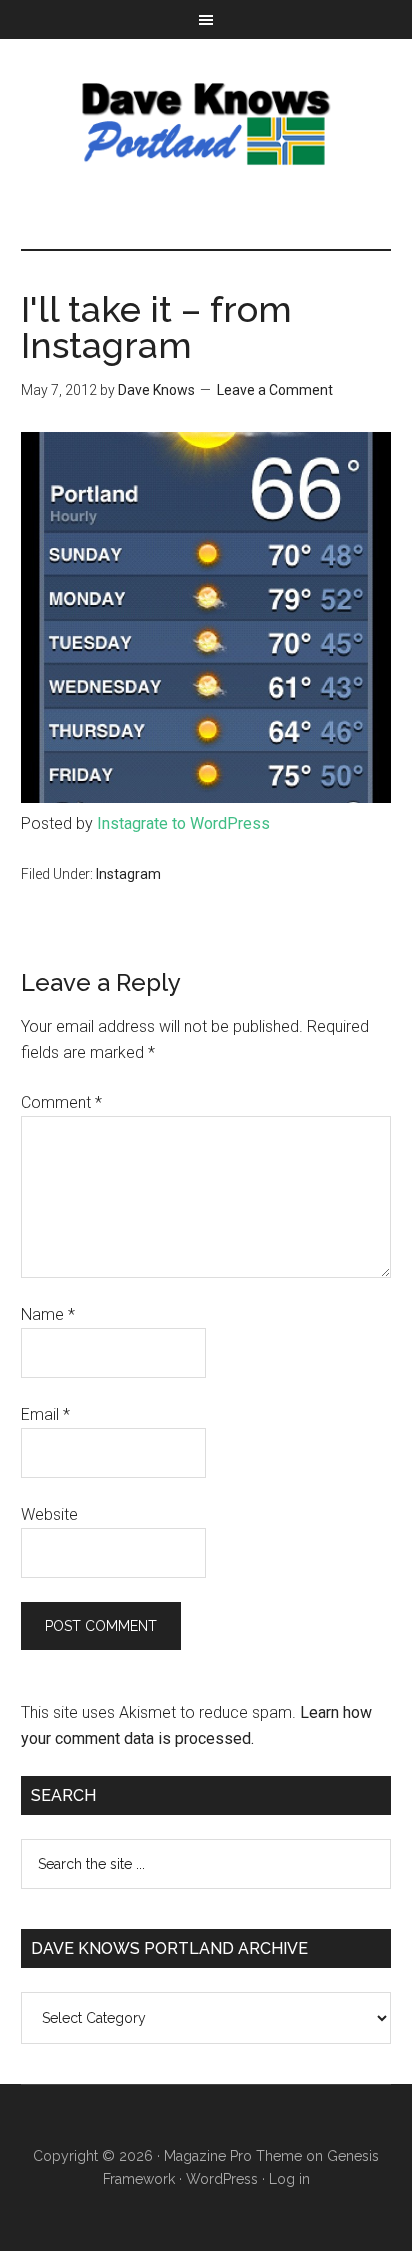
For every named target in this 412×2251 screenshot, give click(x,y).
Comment (61, 1102)
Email (45, 1414)
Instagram (128, 874)
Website (49, 1514)
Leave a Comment (275, 390)
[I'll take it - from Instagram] (206, 797)
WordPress (222, 2179)
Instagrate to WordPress (183, 823)
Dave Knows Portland (206, 124)
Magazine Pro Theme (233, 2156)
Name (48, 1314)
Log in (289, 2179)
